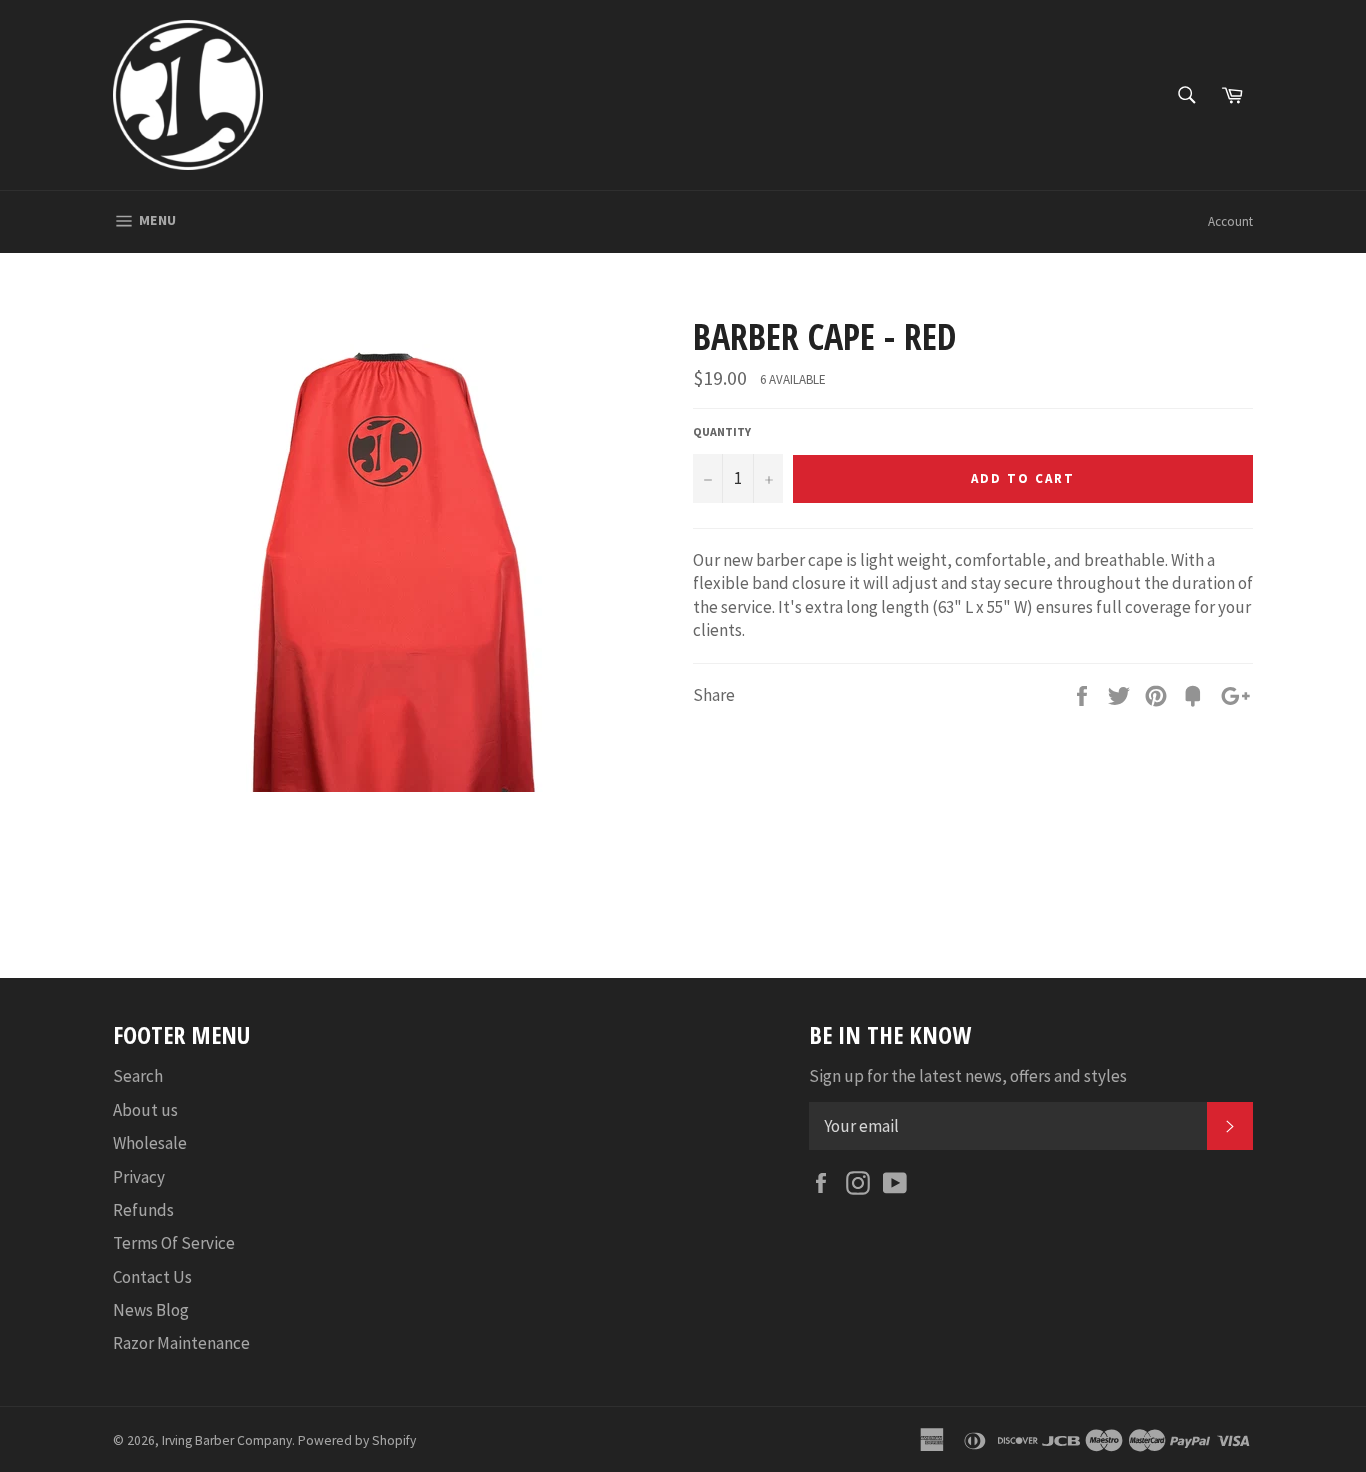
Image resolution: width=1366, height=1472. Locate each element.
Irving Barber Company (227, 1440)
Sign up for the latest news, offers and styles (968, 1076)
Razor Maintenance (181, 1343)
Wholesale (150, 1143)
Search (138, 1076)
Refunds (143, 1210)
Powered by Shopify (357, 1440)
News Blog (151, 1310)
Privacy (139, 1177)
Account (1230, 221)
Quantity (722, 431)
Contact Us (152, 1277)
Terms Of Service (174, 1243)
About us (145, 1110)
